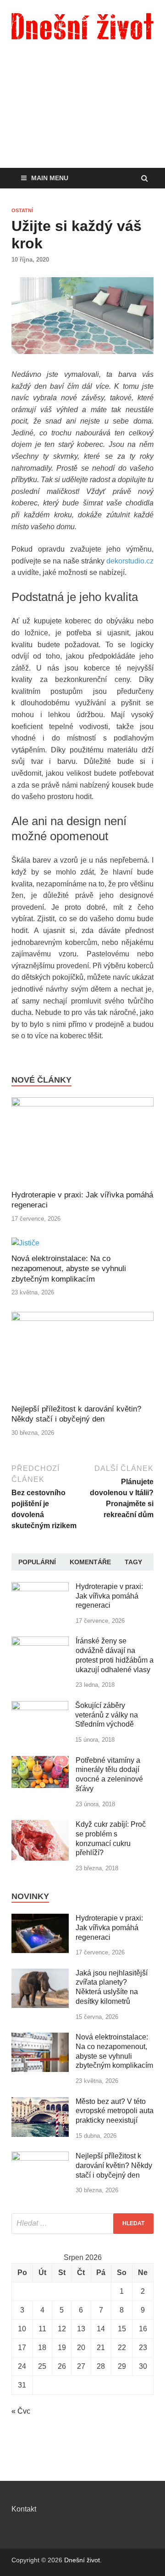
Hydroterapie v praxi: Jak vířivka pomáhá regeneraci (109, 1596)
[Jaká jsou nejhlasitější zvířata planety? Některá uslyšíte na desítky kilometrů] (40, 1974)
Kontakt (24, 2509)
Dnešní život (82, 2560)
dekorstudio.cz (130, 561)
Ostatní (22, 210)
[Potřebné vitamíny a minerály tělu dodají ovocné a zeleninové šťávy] (40, 1761)
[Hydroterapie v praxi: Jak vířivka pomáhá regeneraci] (82, 1104)
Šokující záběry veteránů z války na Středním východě (107, 1715)
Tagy (133, 1562)
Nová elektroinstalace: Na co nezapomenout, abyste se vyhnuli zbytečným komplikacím (69, 1269)
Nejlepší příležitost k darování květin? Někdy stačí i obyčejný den (114, 2165)
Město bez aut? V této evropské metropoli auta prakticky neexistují (115, 2111)
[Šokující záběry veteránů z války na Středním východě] (40, 1706)
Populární (37, 1562)
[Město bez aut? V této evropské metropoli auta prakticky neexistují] (40, 2102)
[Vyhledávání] (82, 2224)
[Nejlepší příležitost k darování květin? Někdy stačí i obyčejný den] (82, 1318)
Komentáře (90, 1562)
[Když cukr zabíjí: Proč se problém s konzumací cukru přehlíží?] (40, 1825)
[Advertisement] (82, 117)
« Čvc (21, 2411)
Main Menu (50, 178)
